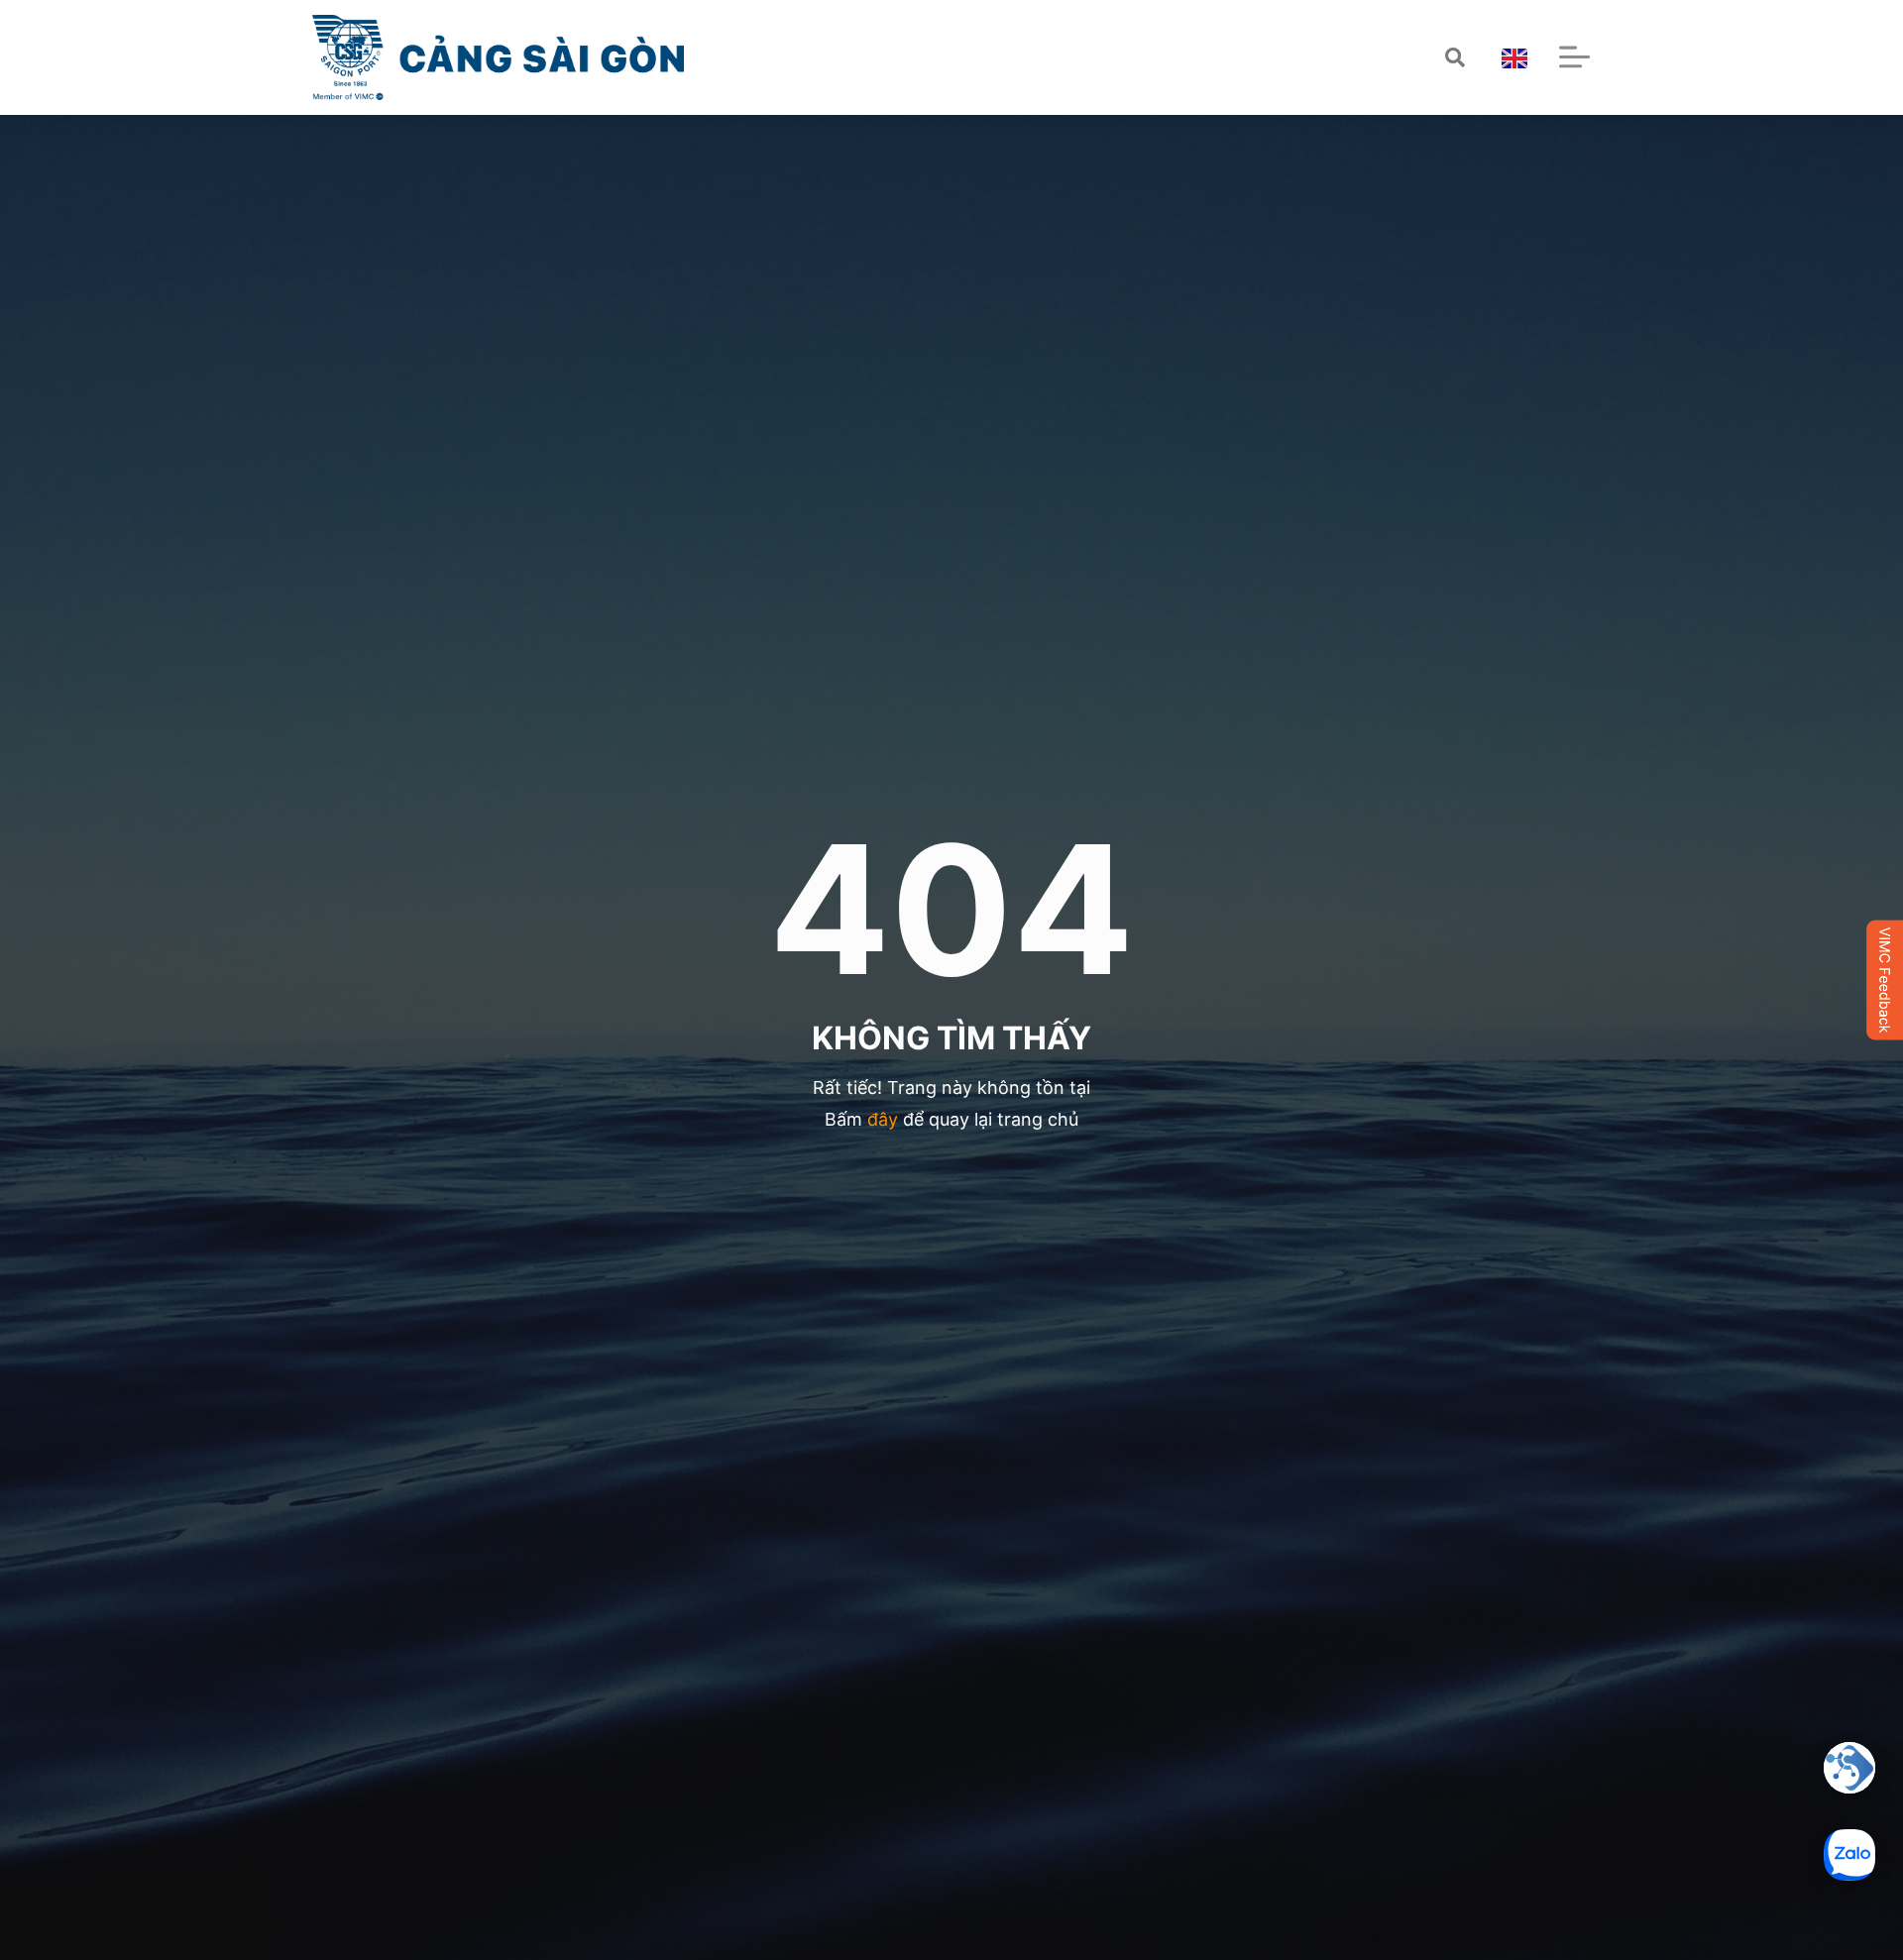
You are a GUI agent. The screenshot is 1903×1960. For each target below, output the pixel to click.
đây (883, 1119)
